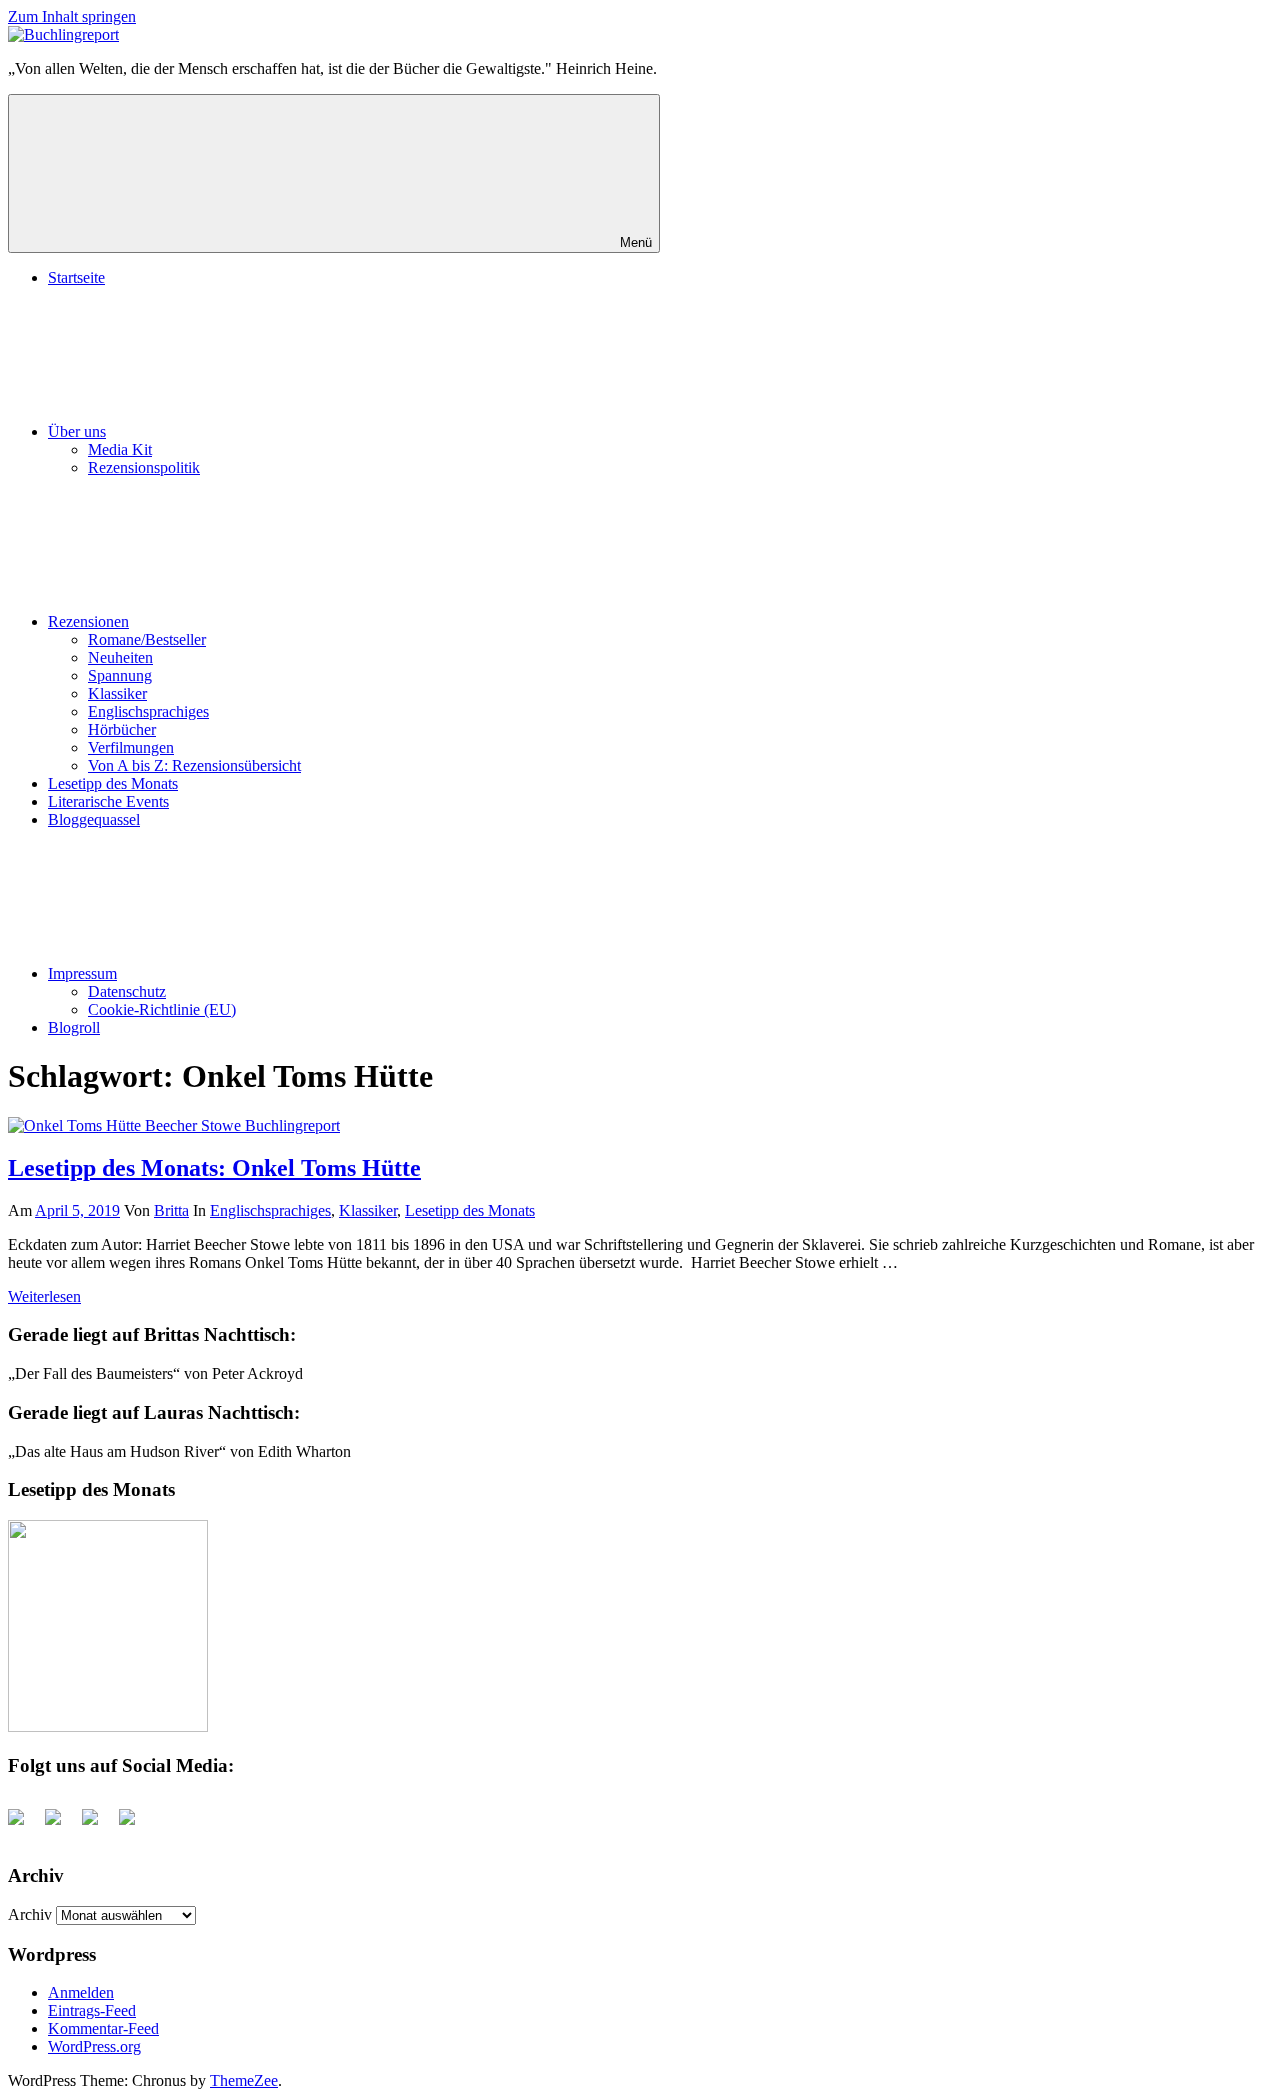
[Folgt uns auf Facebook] (24, 1825)
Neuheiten (120, 657)
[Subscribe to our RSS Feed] (98, 1825)
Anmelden (81, 1992)
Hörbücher (122, 729)
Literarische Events (108, 801)
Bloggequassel (94, 819)
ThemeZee (244, 2080)
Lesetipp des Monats (113, 783)
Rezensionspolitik (144, 467)
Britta (171, 1210)
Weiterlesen (44, 1296)
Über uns (77, 431)
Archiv (30, 1914)
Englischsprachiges (148, 711)
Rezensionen (88, 621)
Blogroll (74, 1027)
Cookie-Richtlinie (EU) (162, 1009)
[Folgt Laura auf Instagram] (135, 1825)
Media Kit (120, 449)
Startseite (76, 277)
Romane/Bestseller (147, 639)
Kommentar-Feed (103, 2028)
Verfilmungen (131, 747)
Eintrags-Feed (92, 2010)
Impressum (82, 973)
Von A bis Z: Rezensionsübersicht (194, 765)
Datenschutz (127, 991)
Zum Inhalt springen (72, 16)
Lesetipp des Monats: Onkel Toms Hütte (214, 1168)
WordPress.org (94, 2046)
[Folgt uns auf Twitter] (61, 1825)
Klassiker (117, 693)
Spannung (120, 675)
